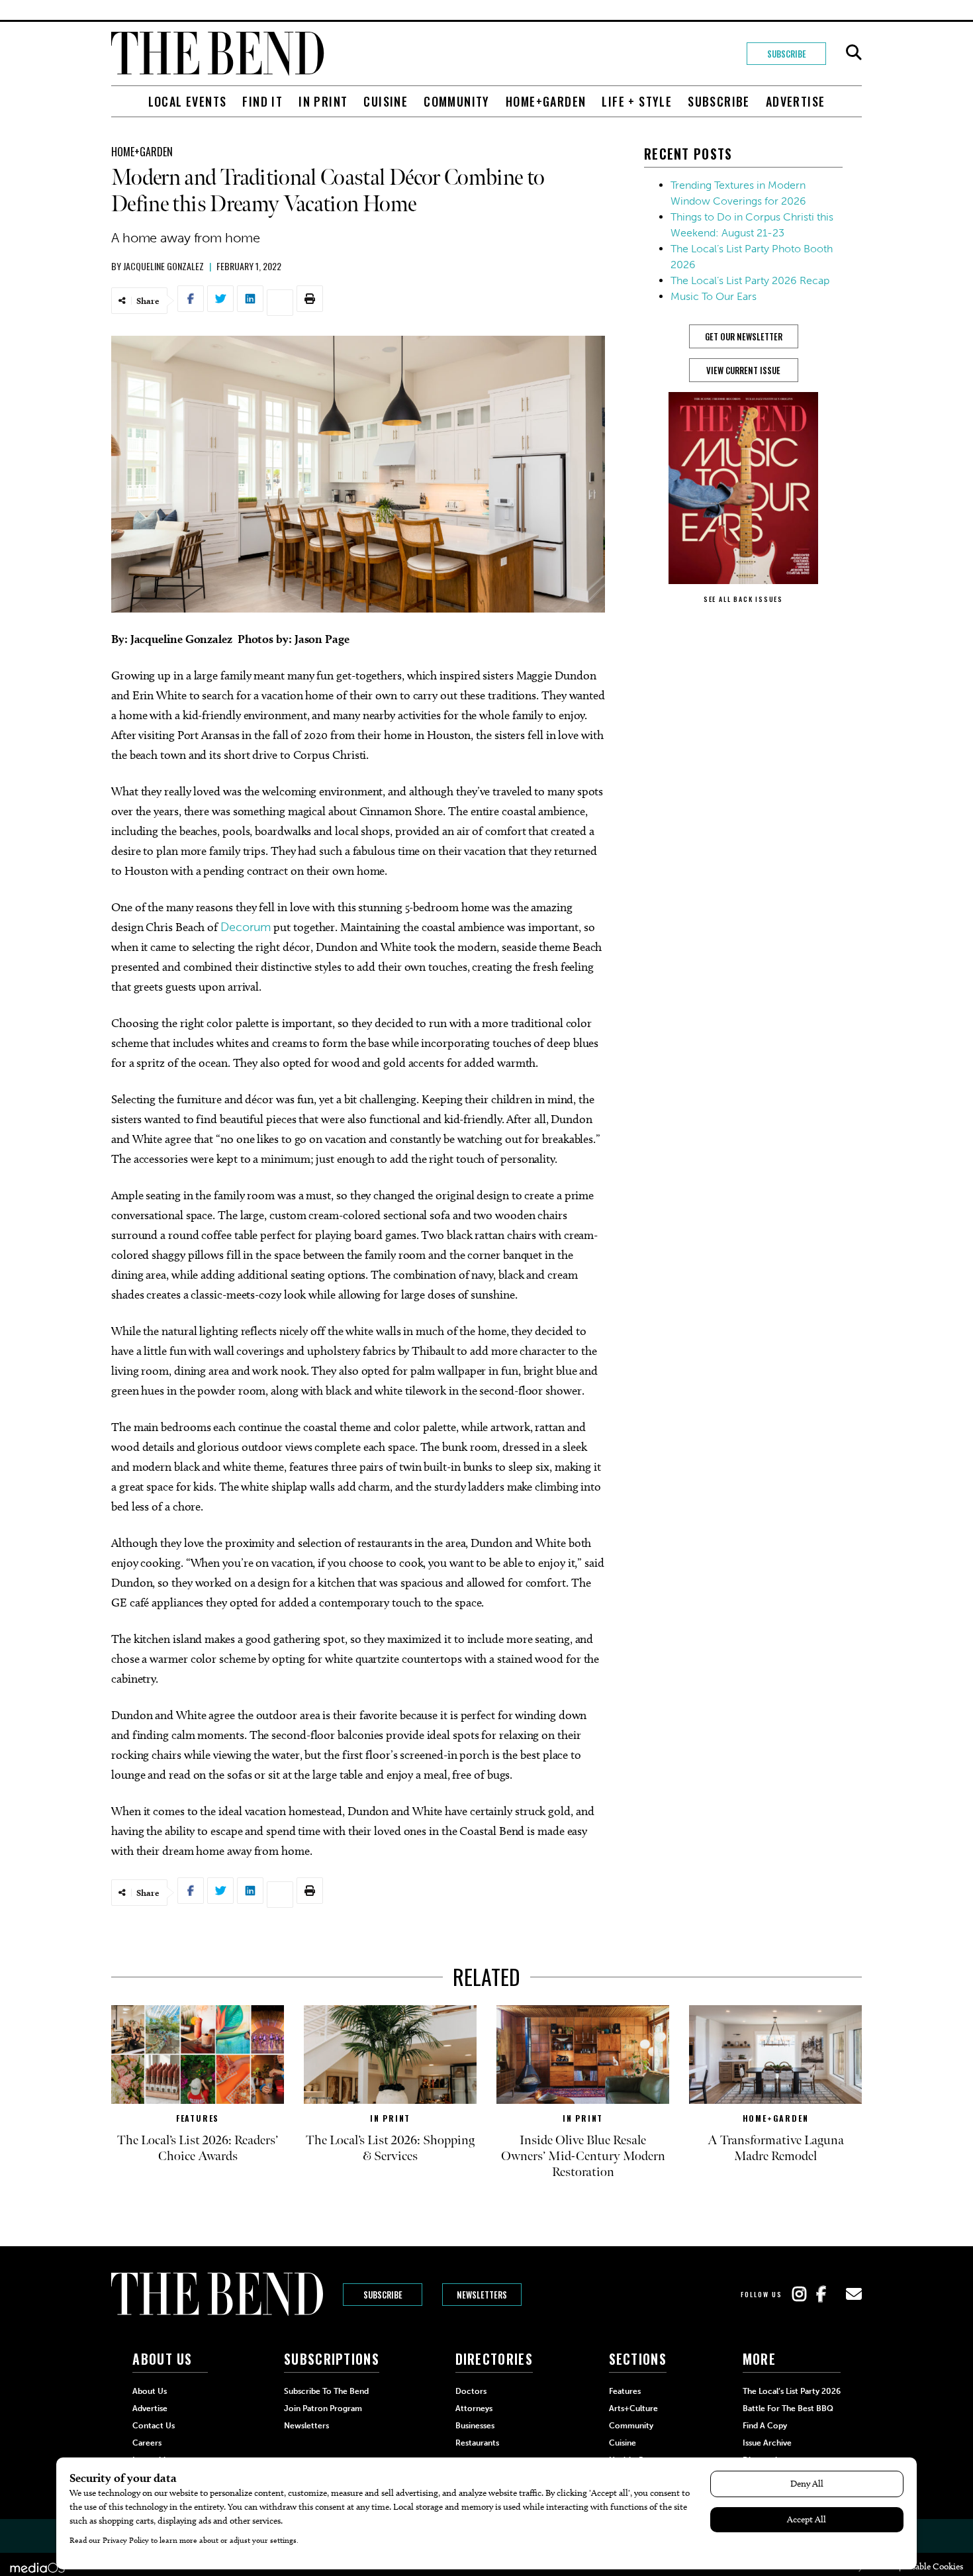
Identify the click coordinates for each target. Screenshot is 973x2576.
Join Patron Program (323, 2408)
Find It (262, 101)
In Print (323, 101)
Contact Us (154, 2426)
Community (457, 101)
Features (198, 2118)
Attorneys (474, 2408)
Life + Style (637, 101)
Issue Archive (767, 2443)
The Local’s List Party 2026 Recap (750, 280)
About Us (150, 2391)
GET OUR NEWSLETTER (744, 336)
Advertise (796, 101)
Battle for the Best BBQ (788, 2408)
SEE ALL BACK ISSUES (743, 599)
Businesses (475, 2426)
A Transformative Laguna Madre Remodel (776, 2148)
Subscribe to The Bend (326, 2391)
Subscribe (787, 54)
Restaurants (477, 2443)
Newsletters (482, 2295)
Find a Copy (765, 2426)
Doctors (471, 2391)
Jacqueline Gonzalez (163, 266)
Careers (147, 2443)
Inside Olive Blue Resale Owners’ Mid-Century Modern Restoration (583, 2156)
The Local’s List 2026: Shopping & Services (390, 2148)
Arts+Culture (633, 2408)
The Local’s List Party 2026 (792, 2391)
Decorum (246, 927)
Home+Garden (546, 101)
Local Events (188, 101)
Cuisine (386, 101)
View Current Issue (743, 370)
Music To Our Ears (714, 296)
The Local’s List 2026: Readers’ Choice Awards (198, 2148)
